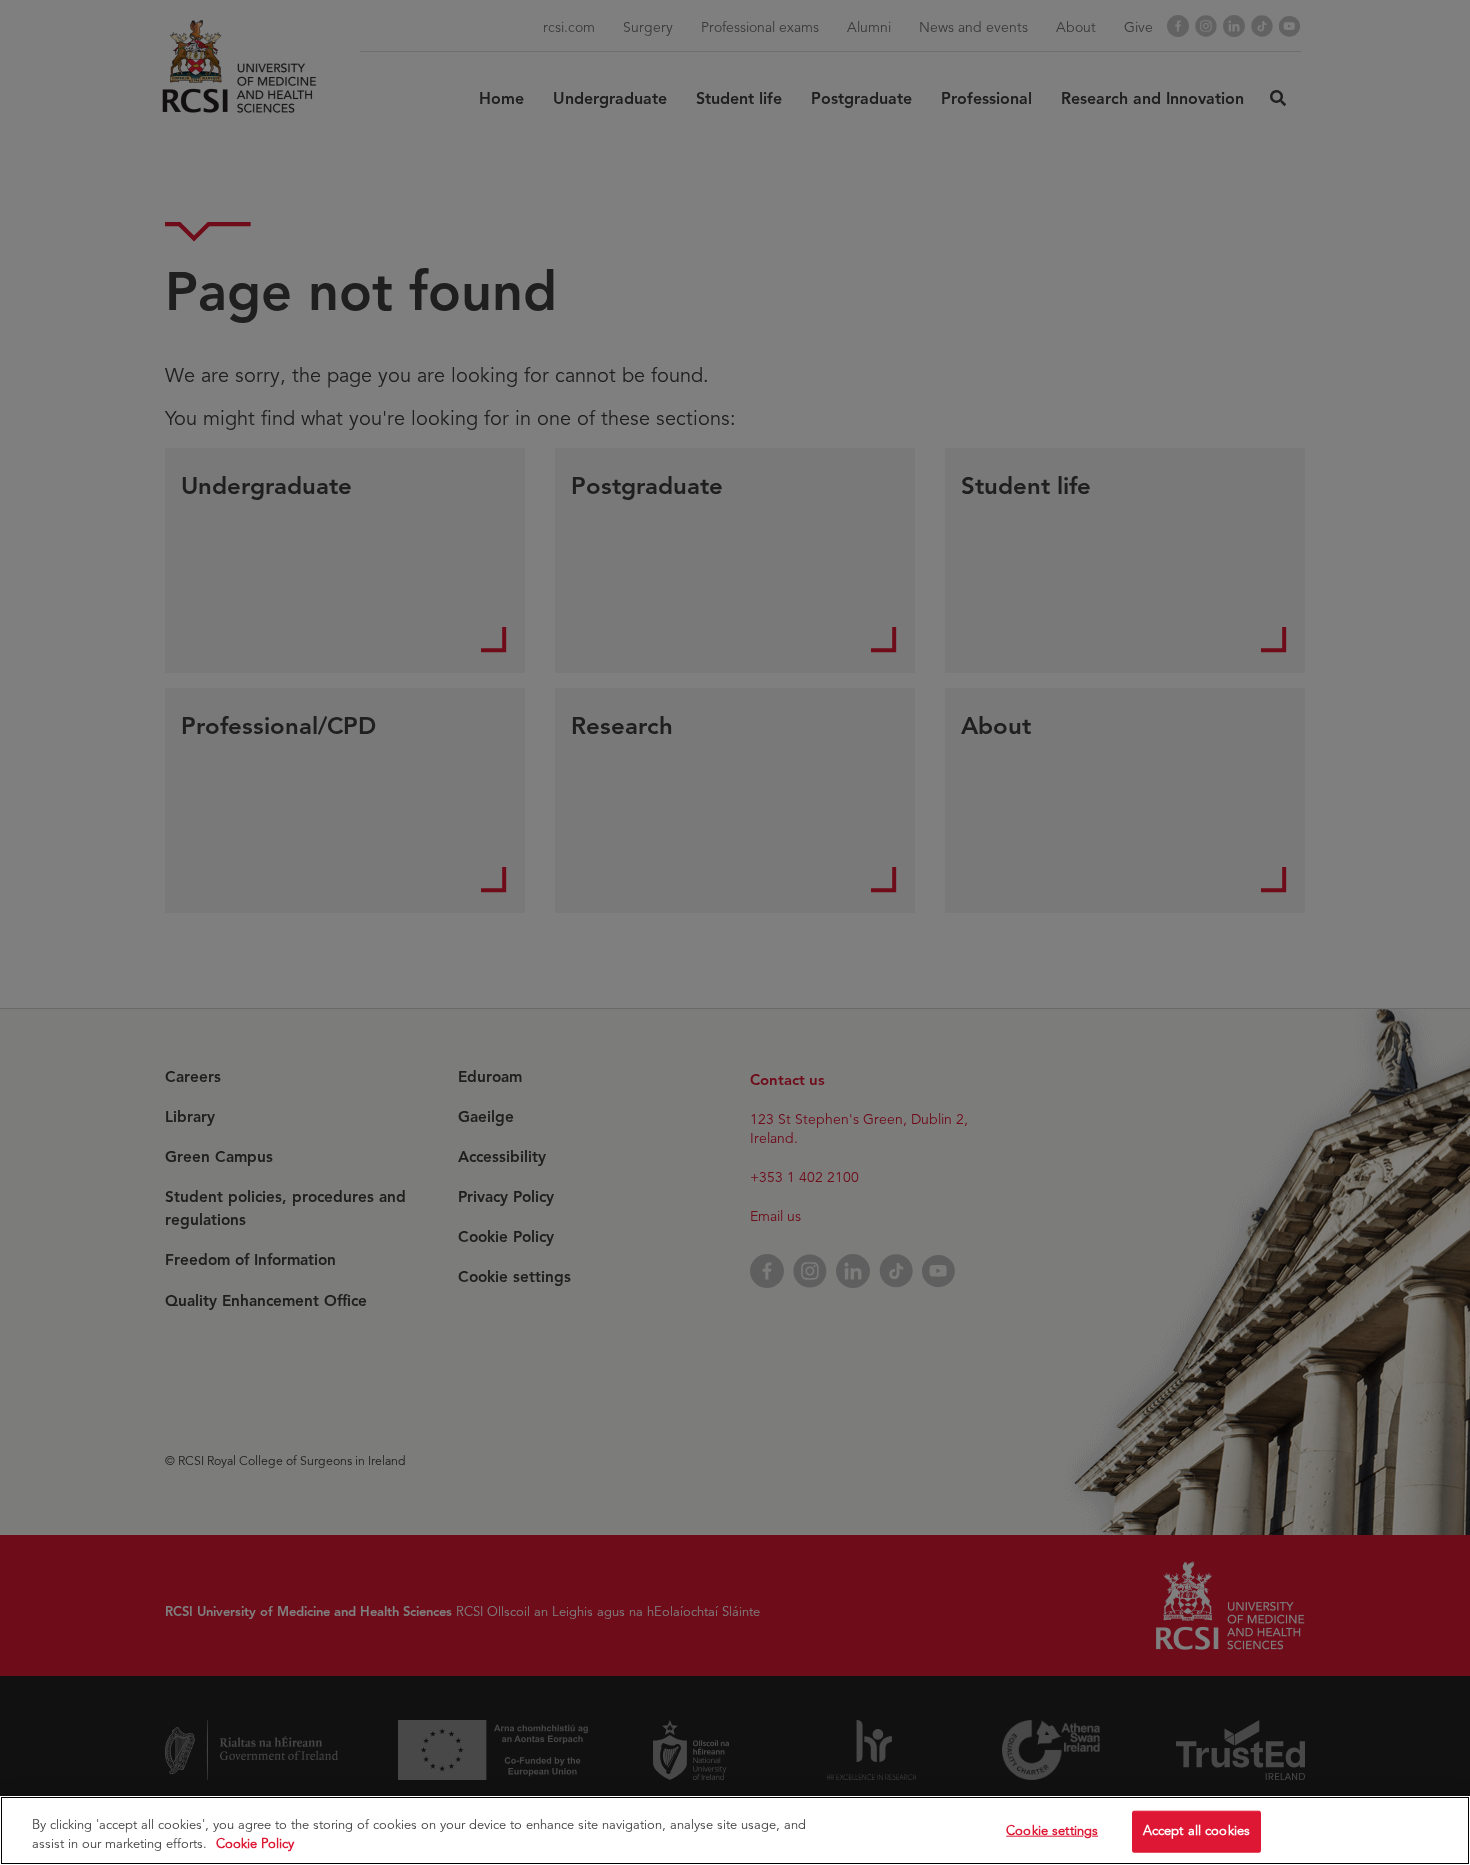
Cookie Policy (255, 1844)
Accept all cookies (1196, 1831)
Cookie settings (1052, 1831)
